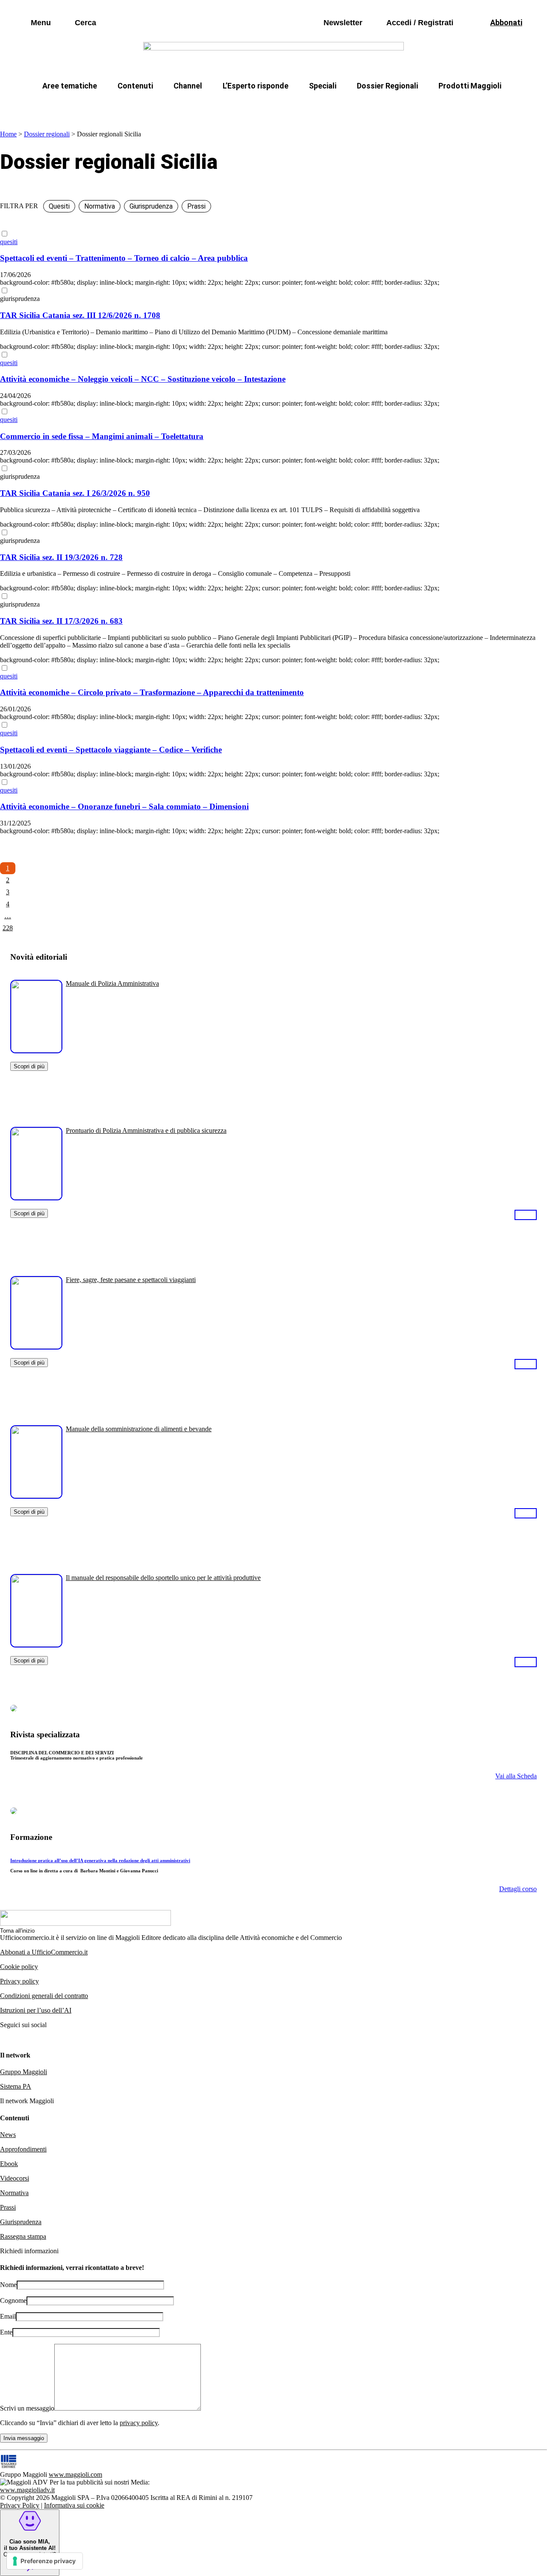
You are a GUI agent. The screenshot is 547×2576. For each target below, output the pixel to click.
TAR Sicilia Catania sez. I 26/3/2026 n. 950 (75, 493)
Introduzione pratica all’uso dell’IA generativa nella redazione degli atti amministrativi (100, 1860)
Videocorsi (15, 2178)
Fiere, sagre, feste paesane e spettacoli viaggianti (131, 1280)
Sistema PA (16, 2086)
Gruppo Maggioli (24, 2072)
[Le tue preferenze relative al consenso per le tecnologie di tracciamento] (45, 2561)
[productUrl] (36, 1050)
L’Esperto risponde (256, 86)
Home (8, 134)
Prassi (8, 2207)
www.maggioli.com (75, 2474)
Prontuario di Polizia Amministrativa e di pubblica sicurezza (146, 1130)
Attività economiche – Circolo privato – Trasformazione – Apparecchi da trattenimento (152, 692)
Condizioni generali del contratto (44, 1996)
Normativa (14, 2193)
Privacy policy (19, 1981)
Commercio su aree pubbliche (149, 106)
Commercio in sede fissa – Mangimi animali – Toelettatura (102, 436)
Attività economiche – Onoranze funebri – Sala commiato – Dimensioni (124, 806)
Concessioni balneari (331, 106)
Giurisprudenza (21, 2222)
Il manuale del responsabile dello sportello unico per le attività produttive (163, 1578)
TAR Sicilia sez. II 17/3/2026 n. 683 (61, 621)
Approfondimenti (23, 2149)
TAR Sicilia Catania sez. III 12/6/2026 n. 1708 (80, 315)
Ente (6, 2332)
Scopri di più (29, 1066)
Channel (188, 86)
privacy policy (139, 2423)
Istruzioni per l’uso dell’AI (36, 2010)
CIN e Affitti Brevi (464, 106)
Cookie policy (19, 1967)
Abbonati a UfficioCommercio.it (44, 1952)
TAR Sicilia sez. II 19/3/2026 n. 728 (61, 557)
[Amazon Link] (526, 1214)
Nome (8, 2285)
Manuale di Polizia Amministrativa (112, 983)
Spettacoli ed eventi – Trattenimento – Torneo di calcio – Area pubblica (124, 258)
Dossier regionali (47, 134)
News (8, 2135)
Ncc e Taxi (399, 106)
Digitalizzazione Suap (247, 106)
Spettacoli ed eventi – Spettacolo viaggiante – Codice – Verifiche (111, 750)
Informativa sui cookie (74, 2505)
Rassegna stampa (23, 2236)
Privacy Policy (20, 2505)
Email (8, 2316)
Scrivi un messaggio (27, 2408)
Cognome (13, 2300)
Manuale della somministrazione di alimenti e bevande (139, 1429)
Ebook (9, 2164)
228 (8, 928)
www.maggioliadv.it (27, 2490)
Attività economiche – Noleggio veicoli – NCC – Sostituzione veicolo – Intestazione (143, 379)
